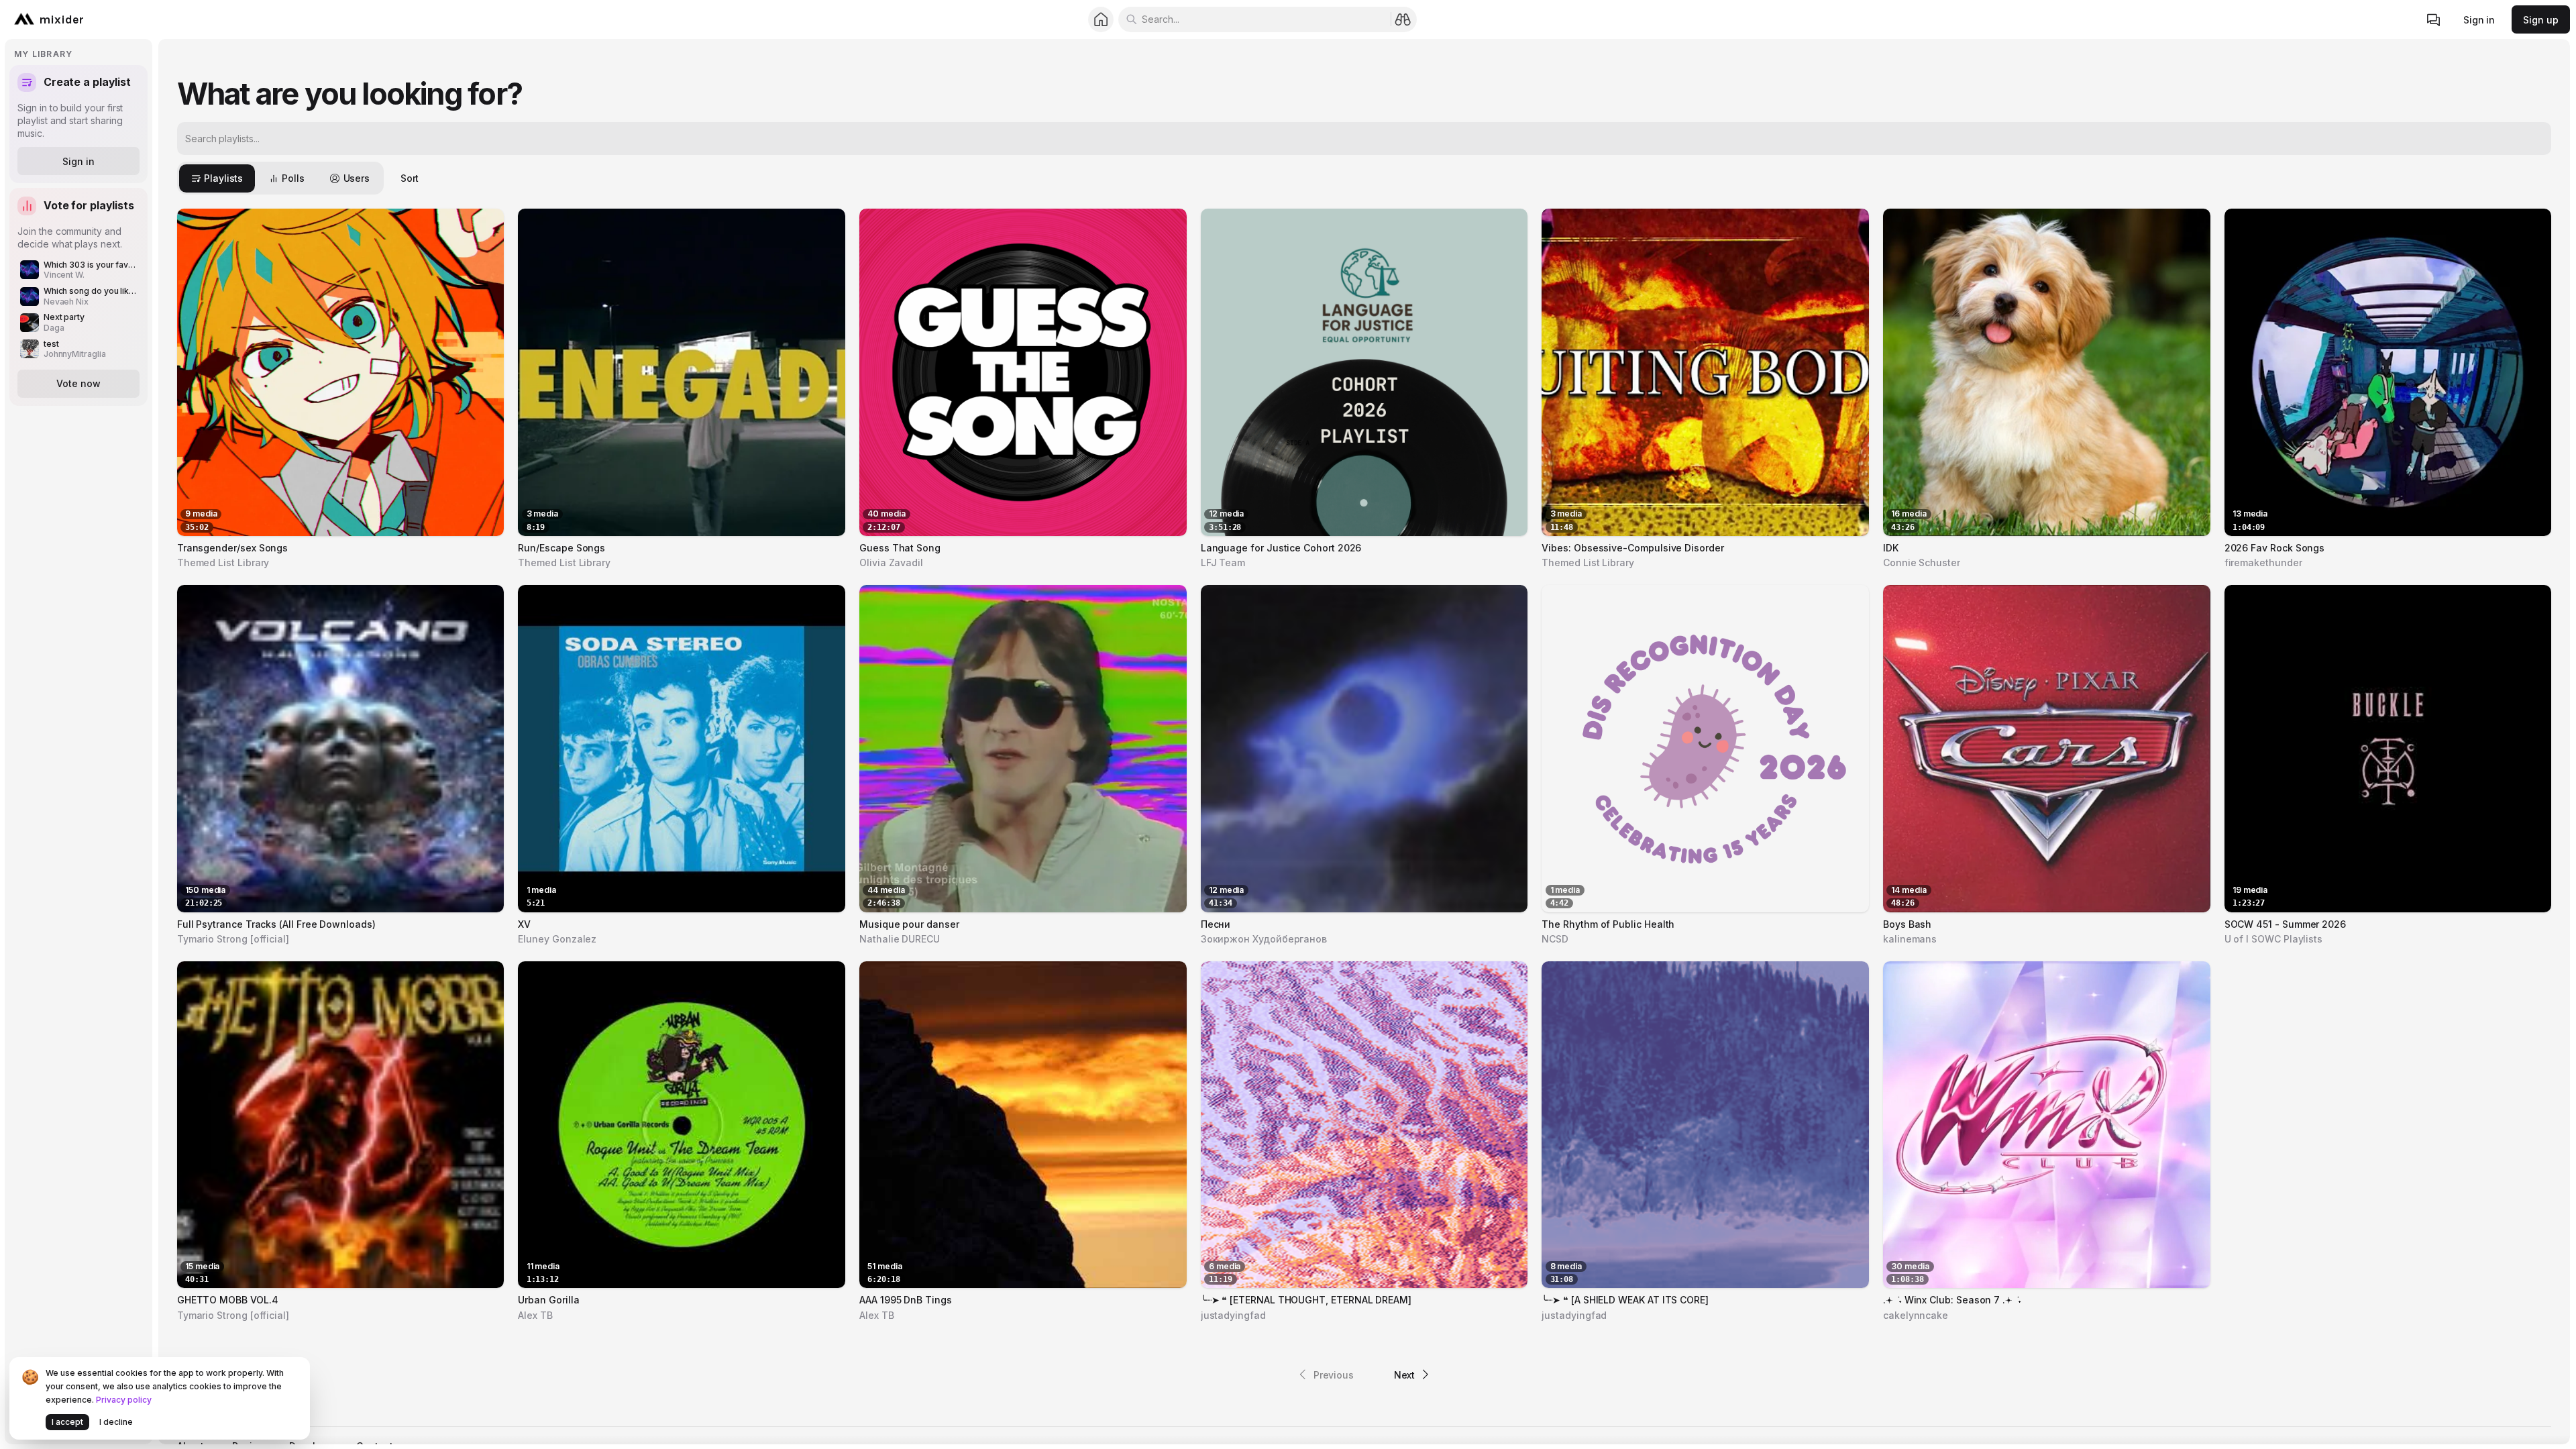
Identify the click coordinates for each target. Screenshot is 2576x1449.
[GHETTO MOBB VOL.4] (341, 1125)
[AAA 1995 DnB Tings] (1023, 1125)
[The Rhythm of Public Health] (1705, 749)
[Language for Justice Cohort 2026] (1364, 372)
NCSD (1555, 939)
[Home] (1101, 20)
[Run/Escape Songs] (682, 372)
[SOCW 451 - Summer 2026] (2388, 749)
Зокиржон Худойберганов (1264, 939)
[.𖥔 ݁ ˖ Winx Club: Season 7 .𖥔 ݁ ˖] (2047, 1125)
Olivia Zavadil (891, 562)
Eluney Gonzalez (557, 939)
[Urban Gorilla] (682, 1125)
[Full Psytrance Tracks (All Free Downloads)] (341, 749)
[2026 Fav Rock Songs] (2388, 372)
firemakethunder (2263, 562)
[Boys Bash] (2047, 749)
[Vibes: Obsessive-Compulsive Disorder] (1705, 372)
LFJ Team (1223, 562)
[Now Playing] (483, 524)
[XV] (682, 749)
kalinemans (1910, 939)
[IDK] (2047, 372)
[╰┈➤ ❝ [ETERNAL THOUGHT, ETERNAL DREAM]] (1364, 1125)
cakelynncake (1916, 1315)
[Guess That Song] (1023, 372)
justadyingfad (1233, 1315)
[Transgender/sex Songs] (341, 372)
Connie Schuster (1922, 562)
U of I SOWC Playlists (2274, 939)
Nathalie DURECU (900, 939)
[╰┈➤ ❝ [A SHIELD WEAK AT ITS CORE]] (1705, 1125)
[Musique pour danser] (1023, 749)
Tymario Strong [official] (233, 939)
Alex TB (535, 1315)
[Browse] (1403, 19)
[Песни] (1364, 749)
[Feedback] (2434, 20)
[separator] (155, 742)
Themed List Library (223, 562)
